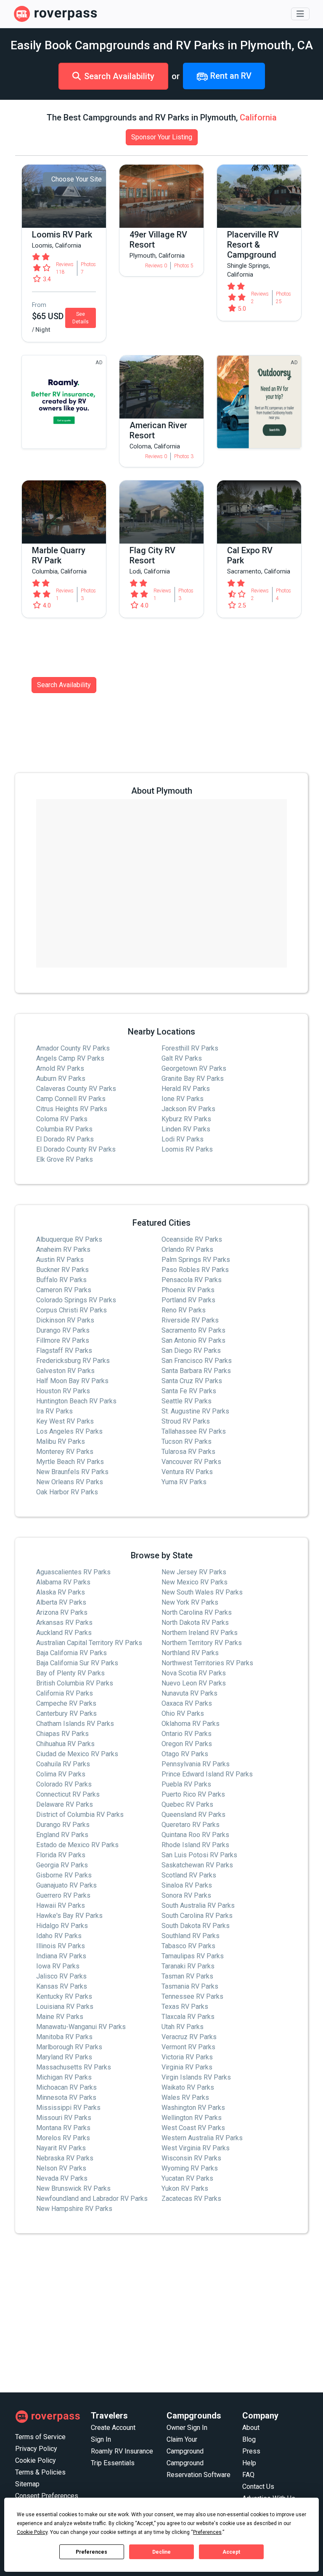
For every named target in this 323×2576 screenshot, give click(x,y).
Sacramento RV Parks (193, 1330)
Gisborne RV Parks (64, 1875)
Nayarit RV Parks (61, 2148)
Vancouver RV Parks (191, 1462)
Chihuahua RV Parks (65, 1744)
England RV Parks (62, 1835)
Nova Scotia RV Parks (194, 1673)
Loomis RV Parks (187, 1149)
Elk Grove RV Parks (65, 1159)
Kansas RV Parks (62, 1986)
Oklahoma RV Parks (191, 1724)
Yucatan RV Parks (187, 2178)
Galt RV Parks (182, 1058)
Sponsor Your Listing (162, 137)
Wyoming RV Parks (190, 2168)
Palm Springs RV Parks (196, 1260)
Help (249, 2463)
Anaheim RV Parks (63, 1249)
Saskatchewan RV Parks (197, 1865)
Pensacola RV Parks (192, 1280)
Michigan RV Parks (64, 2077)
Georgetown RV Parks (194, 1068)
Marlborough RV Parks (69, 2047)
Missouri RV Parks (64, 2118)
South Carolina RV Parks (197, 1916)
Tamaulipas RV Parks (193, 1956)
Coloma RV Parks (62, 1119)
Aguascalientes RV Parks (73, 1572)
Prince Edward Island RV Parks (207, 1774)
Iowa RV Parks (58, 1966)
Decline (161, 2552)
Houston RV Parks (63, 1391)
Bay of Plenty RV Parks (70, 1673)
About (251, 2428)
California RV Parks (65, 1693)
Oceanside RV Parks (192, 1239)
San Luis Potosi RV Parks (199, 1855)
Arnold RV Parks (60, 1068)
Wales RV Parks (185, 2097)
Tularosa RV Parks (188, 1452)
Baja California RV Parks (71, 1653)
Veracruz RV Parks (189, 2037)
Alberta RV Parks (61, 1602)
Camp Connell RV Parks (71, 1099)
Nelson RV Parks (61, 2168)
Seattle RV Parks (187, 1401)
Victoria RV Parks (187, 2057)
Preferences (91, 2552)
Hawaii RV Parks (61, 1905)
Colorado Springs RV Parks (76, 1300)
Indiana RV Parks (61, 1956)
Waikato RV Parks (188, 2087)
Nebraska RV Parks (65, 2158)
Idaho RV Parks (59, 1936)
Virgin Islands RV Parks (196, 2077)
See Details (81, 318)
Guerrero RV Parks (63, 1895)
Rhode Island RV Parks (195, 1845)
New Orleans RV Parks (70, 1482)
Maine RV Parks (60, 2017)
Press (251, 2451)
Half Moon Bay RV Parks (72, 1381)
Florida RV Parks (61, 1855)
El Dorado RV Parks (65, 1139)
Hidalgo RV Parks (62, 1926)
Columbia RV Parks (64, 1129)
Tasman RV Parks (187, 1976)
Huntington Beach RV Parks (76, 1401)
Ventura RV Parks (187, 1472)
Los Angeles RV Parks (69, 1431)
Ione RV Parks (183, 1099)
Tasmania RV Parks (190, 1986)
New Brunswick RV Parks (73, 2188)
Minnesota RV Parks (66, 2097)
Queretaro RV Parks (191, 1825)
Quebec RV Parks (187, 1804)
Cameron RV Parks (64, 1290)
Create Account (113, 2428)
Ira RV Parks (54, 1411)
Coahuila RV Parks (63, 1764)
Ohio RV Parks (183, 1713)
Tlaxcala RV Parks (188, 2017)
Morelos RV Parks (63, 2138)
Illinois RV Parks (61, 1946)
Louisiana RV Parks (65, 2007)
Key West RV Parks (65, 1421)
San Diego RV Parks (191, 1351)
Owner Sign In (187, 2428)
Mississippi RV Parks (68, 2108)
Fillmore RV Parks (63, 1340)
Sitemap (27, 2484)
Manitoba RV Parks (64, 2037)
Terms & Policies (40, 2472)
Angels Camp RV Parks (70, 1058)
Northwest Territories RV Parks (207, 1663)
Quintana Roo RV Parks (195, 1835)
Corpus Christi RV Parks (71, 1310)
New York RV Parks (190, 1602)
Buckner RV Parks (62, 1270)
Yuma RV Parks (184, 1482)
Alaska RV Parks (61, 1592)
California (258, 117)
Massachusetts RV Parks (74, 2067)
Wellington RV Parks (192, 2118)
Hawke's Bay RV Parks (69, 1916)
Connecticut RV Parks (68, 1794)
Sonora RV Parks (186, 1895)
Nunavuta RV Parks (189, 1693)
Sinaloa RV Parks (187, 1885)
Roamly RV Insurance (122, 2451)
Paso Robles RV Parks (195, 1270)
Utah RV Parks (183, 2027)
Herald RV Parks (186, 1089)
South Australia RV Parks (198, 1905)
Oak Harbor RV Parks (67, 1492)
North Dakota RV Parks (195, 1623)
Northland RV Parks (190, 1653)
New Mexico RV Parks (195, 1582)
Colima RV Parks (61, 1774)
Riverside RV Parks (190, 1320)
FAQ (248, 2475)
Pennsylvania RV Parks (196, 1764)
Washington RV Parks (193, 2108)
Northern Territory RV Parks (202, 1643)
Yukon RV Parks (185, 2188)
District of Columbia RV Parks (80, 1815)
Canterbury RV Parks (66, 1713)
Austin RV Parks (60, 1260)
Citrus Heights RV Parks (72, 1109)
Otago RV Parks (185, 1754)
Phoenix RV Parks (188, 1290)
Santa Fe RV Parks (189, 1391)
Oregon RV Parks (187, 1744)
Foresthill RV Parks (190, 1048)
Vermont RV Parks (188, 2047)
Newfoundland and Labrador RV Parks (92, 2199)
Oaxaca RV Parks (187, 1703)
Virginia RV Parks (187, 2067)
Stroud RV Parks (186, 1421)
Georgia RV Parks (62, 1865)
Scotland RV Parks (189, 1875)
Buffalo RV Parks (61, 1280)
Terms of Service (40, 2437)
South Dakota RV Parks (196, 1926)
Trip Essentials (113, 2463)
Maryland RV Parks (64, 2057)
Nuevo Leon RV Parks (194, 1683)
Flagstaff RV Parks (64, 1351)
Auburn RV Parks (61, 1079)
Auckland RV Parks (64, 1633)
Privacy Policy (36, 2449)
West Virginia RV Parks (196, 2148)
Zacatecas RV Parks (191, 2199)
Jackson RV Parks (188, 1109)
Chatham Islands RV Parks (75, 1724)
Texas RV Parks (185, 2007)
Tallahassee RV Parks (194, 1431)
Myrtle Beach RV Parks (70, 1462)
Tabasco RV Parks (188, 1946)
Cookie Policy (36, 2460)
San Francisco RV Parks (197, 1361)
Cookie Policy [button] (32, 2532)
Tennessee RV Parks (192, 1996)
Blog (249, 2439)
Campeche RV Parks (66, 1703)
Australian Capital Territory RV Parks (89, 1643)
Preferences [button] (207, 2532)
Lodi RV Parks (183, 1139)
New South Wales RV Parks (202, 1592)
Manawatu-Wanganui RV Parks (81, 2027)
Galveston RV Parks (65, 1371)
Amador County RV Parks (73, 1048)
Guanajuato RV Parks (66, 1885)
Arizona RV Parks (62, 1612)
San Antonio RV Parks (193, 1340)
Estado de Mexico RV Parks (77, 1845)
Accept (231, 2552)
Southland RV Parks (191, 1936)
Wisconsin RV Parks (191, 2158)
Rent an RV (230, 76)
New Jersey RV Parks (194, 1572)
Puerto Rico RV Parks (193, 1794)
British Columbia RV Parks (75, 1683)
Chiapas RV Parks (62, 1734)
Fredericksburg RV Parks (73, 1361)
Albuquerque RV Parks (69, 1239)
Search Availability (119, 76)
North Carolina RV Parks (197, 1612)
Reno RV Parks (184, 1310)
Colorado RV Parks (64, 1784)
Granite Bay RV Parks (193, 1079)
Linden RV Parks (186, 1129)
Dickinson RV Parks (65, 1320)
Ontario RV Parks (187, 1734)
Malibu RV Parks (61, 1441)
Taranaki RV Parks (188, 1966)
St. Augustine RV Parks (195, 1411)
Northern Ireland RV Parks (200, 1633)
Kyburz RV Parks (186, 1119)
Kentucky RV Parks (64, 1996)
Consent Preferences (47, 2496)
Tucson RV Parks (187, 1441)
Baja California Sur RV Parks (77, 1663)
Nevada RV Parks (62, 2178)
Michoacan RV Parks (66, 2087)
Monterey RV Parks (65, 1452)
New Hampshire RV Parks (74, 2209)
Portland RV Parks (188, 1300)
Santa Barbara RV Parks (196, 1371)
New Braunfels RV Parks (72, 1472)
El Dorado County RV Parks (76, 1149)
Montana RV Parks (63, 2128)
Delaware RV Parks (65, 1804)
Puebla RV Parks (186, 1784)
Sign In (101, 2439)
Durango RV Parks (63, 1330)
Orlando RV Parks (187, 1249)
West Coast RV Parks (193, 2128)
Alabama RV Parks (63, 1582)
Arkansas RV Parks (64, 1623)
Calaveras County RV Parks (76, 1089)
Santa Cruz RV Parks (192, 1381)
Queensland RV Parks (193, 1815)
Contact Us (258, 2487)
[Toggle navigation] (300, 14)
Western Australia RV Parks (202, 2138)
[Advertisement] (161, 2313)
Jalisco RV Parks (61, 1976)
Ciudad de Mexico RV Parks (77, 1754)
